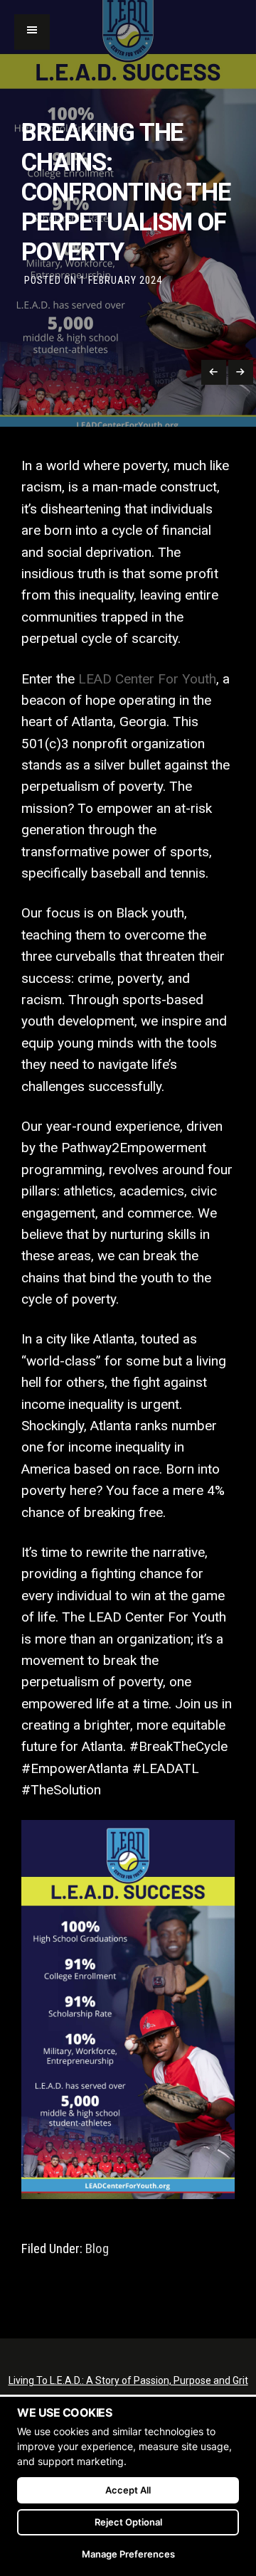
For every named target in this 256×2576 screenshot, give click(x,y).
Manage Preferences (128, 2554)
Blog (97, 2249)
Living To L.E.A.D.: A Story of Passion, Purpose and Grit (128, 2380)
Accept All (128, 2490)
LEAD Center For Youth (147, 679)
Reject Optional (128, 2522)
